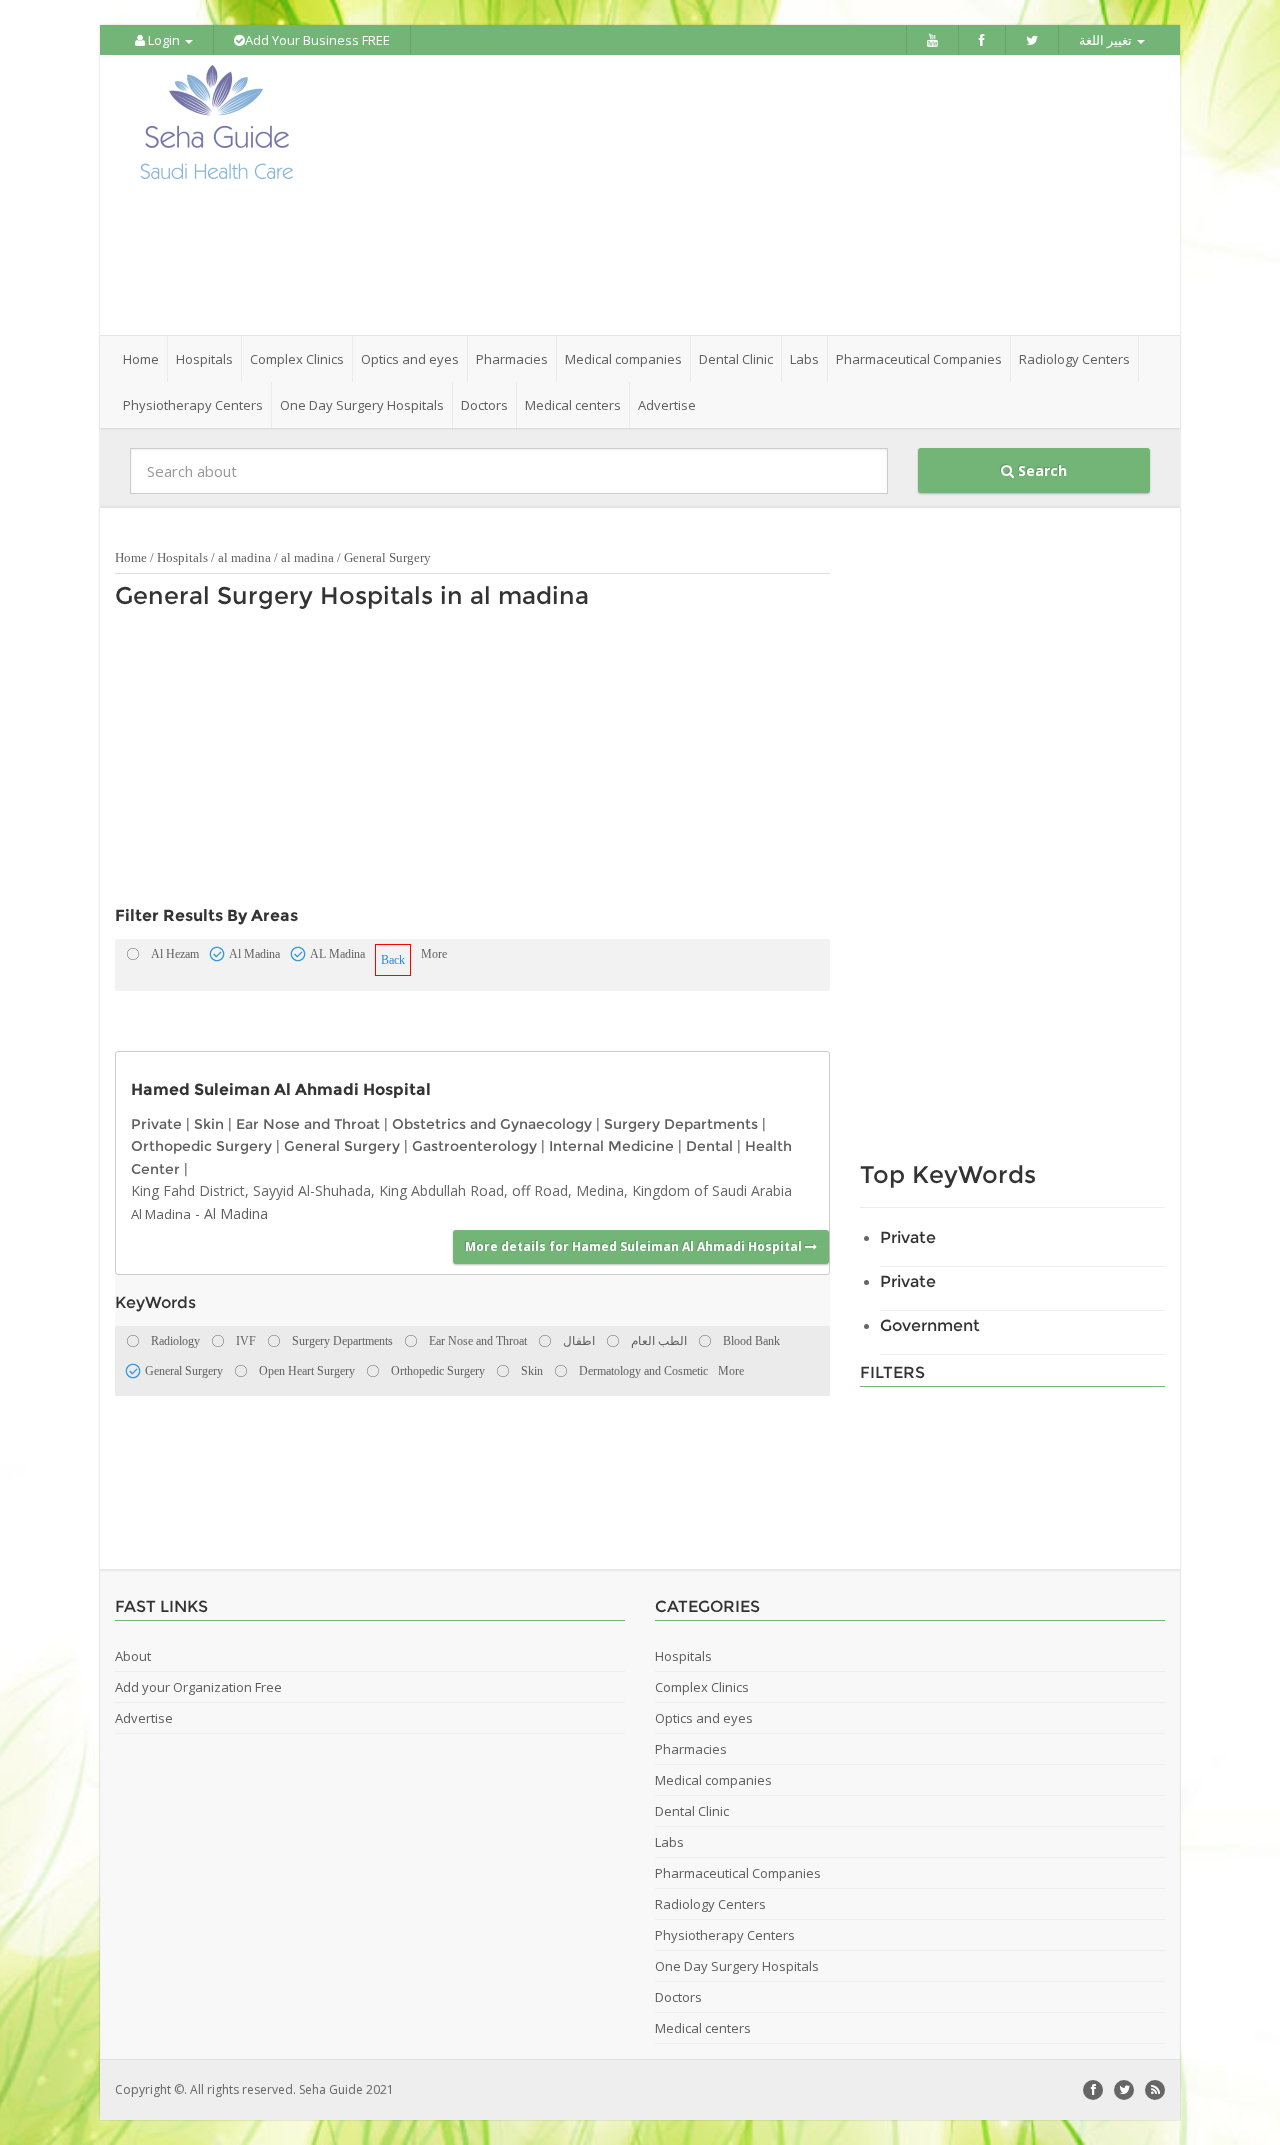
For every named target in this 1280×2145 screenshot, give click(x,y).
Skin (209, 1124)
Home (141, 359)
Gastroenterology (474, 1146)
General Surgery (387, 557)
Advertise (667, 405)
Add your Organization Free (198, 1687)
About (133, 1656)
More (434, 954)
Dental (709, 1146)
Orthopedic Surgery (201, 1146)
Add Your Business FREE (317, 40)
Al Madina (161, 1214)
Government (930, 1325)
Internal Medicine (611, 1146)
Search (1040, 470)
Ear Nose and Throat (308, 1124)
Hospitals (182, 557)
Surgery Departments (681, 1124)
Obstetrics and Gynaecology (492, 1124)
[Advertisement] (752, 195)
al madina (244, 557)
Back (393, 960)
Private (156, 1124)
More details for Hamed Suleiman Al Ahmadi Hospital (635, 1246)
